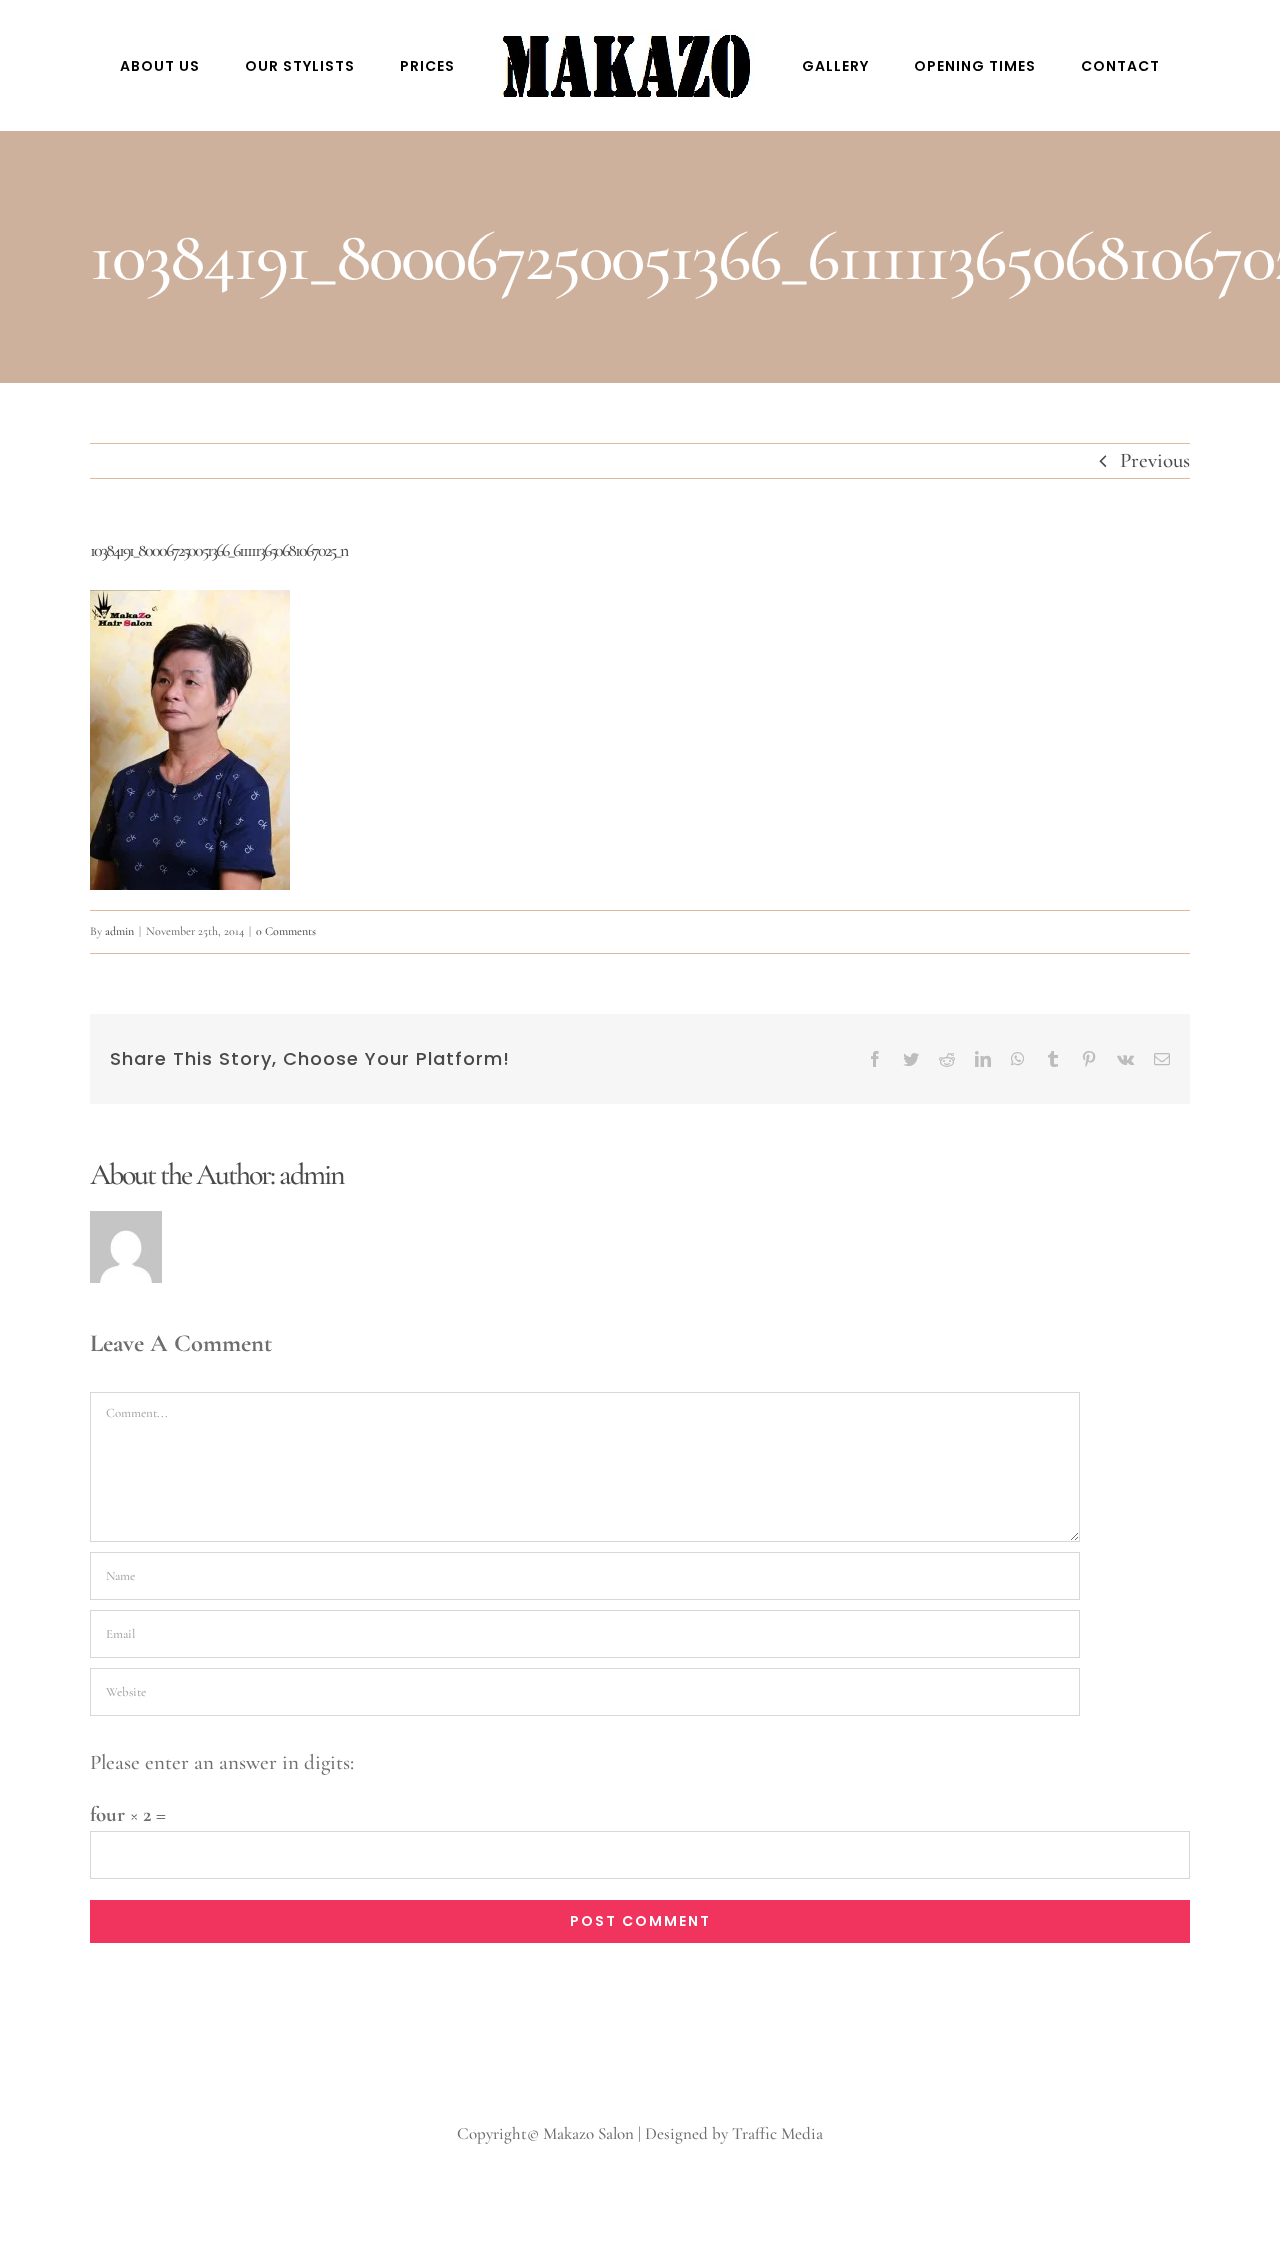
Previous (1155, 460)
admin (119, 931)
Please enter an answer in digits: (222, 1762)
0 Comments (286, 931)
